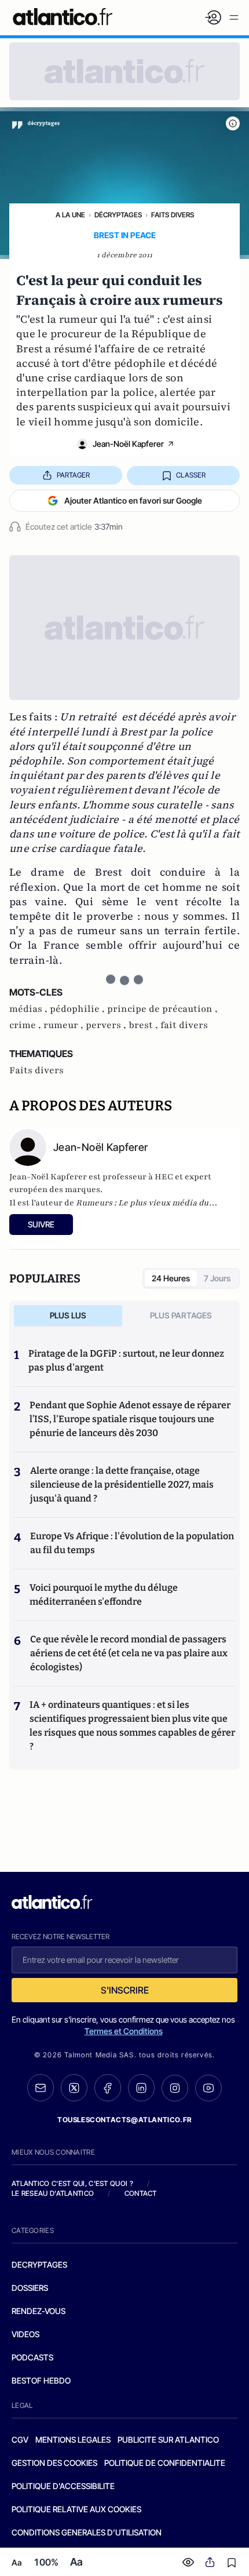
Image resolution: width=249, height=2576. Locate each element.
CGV (20, 2440)
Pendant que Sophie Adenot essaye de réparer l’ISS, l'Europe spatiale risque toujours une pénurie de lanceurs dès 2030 (130, 1419)
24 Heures (171, 1278)
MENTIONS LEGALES (73, 2440)
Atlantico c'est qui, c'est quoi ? (72, 2183)
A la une (70, 215)
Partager (73, 475)
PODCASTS (32, 2357)
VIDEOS (25, 2334)
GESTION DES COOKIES (54, 2463)
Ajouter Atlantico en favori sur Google (133, 500)
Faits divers (173, 215)
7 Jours (217, 1278)
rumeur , (65, 1025)
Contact (141, 2193)
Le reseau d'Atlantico (53, 2193)
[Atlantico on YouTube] (208, 2088)
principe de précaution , (162, 1009)
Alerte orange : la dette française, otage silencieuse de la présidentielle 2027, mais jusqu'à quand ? (122, 1484)
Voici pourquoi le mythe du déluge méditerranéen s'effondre (104, 1595)
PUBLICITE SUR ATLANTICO (168, 2440)
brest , (144, 1025)
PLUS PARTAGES (181, 1315)
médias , (30, 1009)
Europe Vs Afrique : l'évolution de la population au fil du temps (132, 1543)
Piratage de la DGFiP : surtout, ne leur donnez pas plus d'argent (126, 1360)
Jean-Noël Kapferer (128, 444)
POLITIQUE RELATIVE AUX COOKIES (76, 2509)
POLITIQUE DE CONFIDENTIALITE (165, 2463)
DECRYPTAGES (39, 2265)
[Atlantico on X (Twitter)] (74, 2088)
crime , (26, 1025)
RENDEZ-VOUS (39, 2311)
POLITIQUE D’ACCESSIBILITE (63, 2486)
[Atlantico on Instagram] (175, 2088)
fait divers (184, 1025)
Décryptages (118, 215)
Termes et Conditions (124, 2031)
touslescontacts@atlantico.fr (124, 2120)
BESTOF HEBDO (41, 2380)
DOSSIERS (30, 2288)
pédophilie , (78, 1009)
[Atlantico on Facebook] (108, 2088)
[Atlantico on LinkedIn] (141, 2088)
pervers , (107, 1025)
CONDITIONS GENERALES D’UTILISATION (87, 2532)
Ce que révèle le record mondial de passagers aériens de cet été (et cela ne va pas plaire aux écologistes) (129, 1653)
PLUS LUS (68, 1315)
